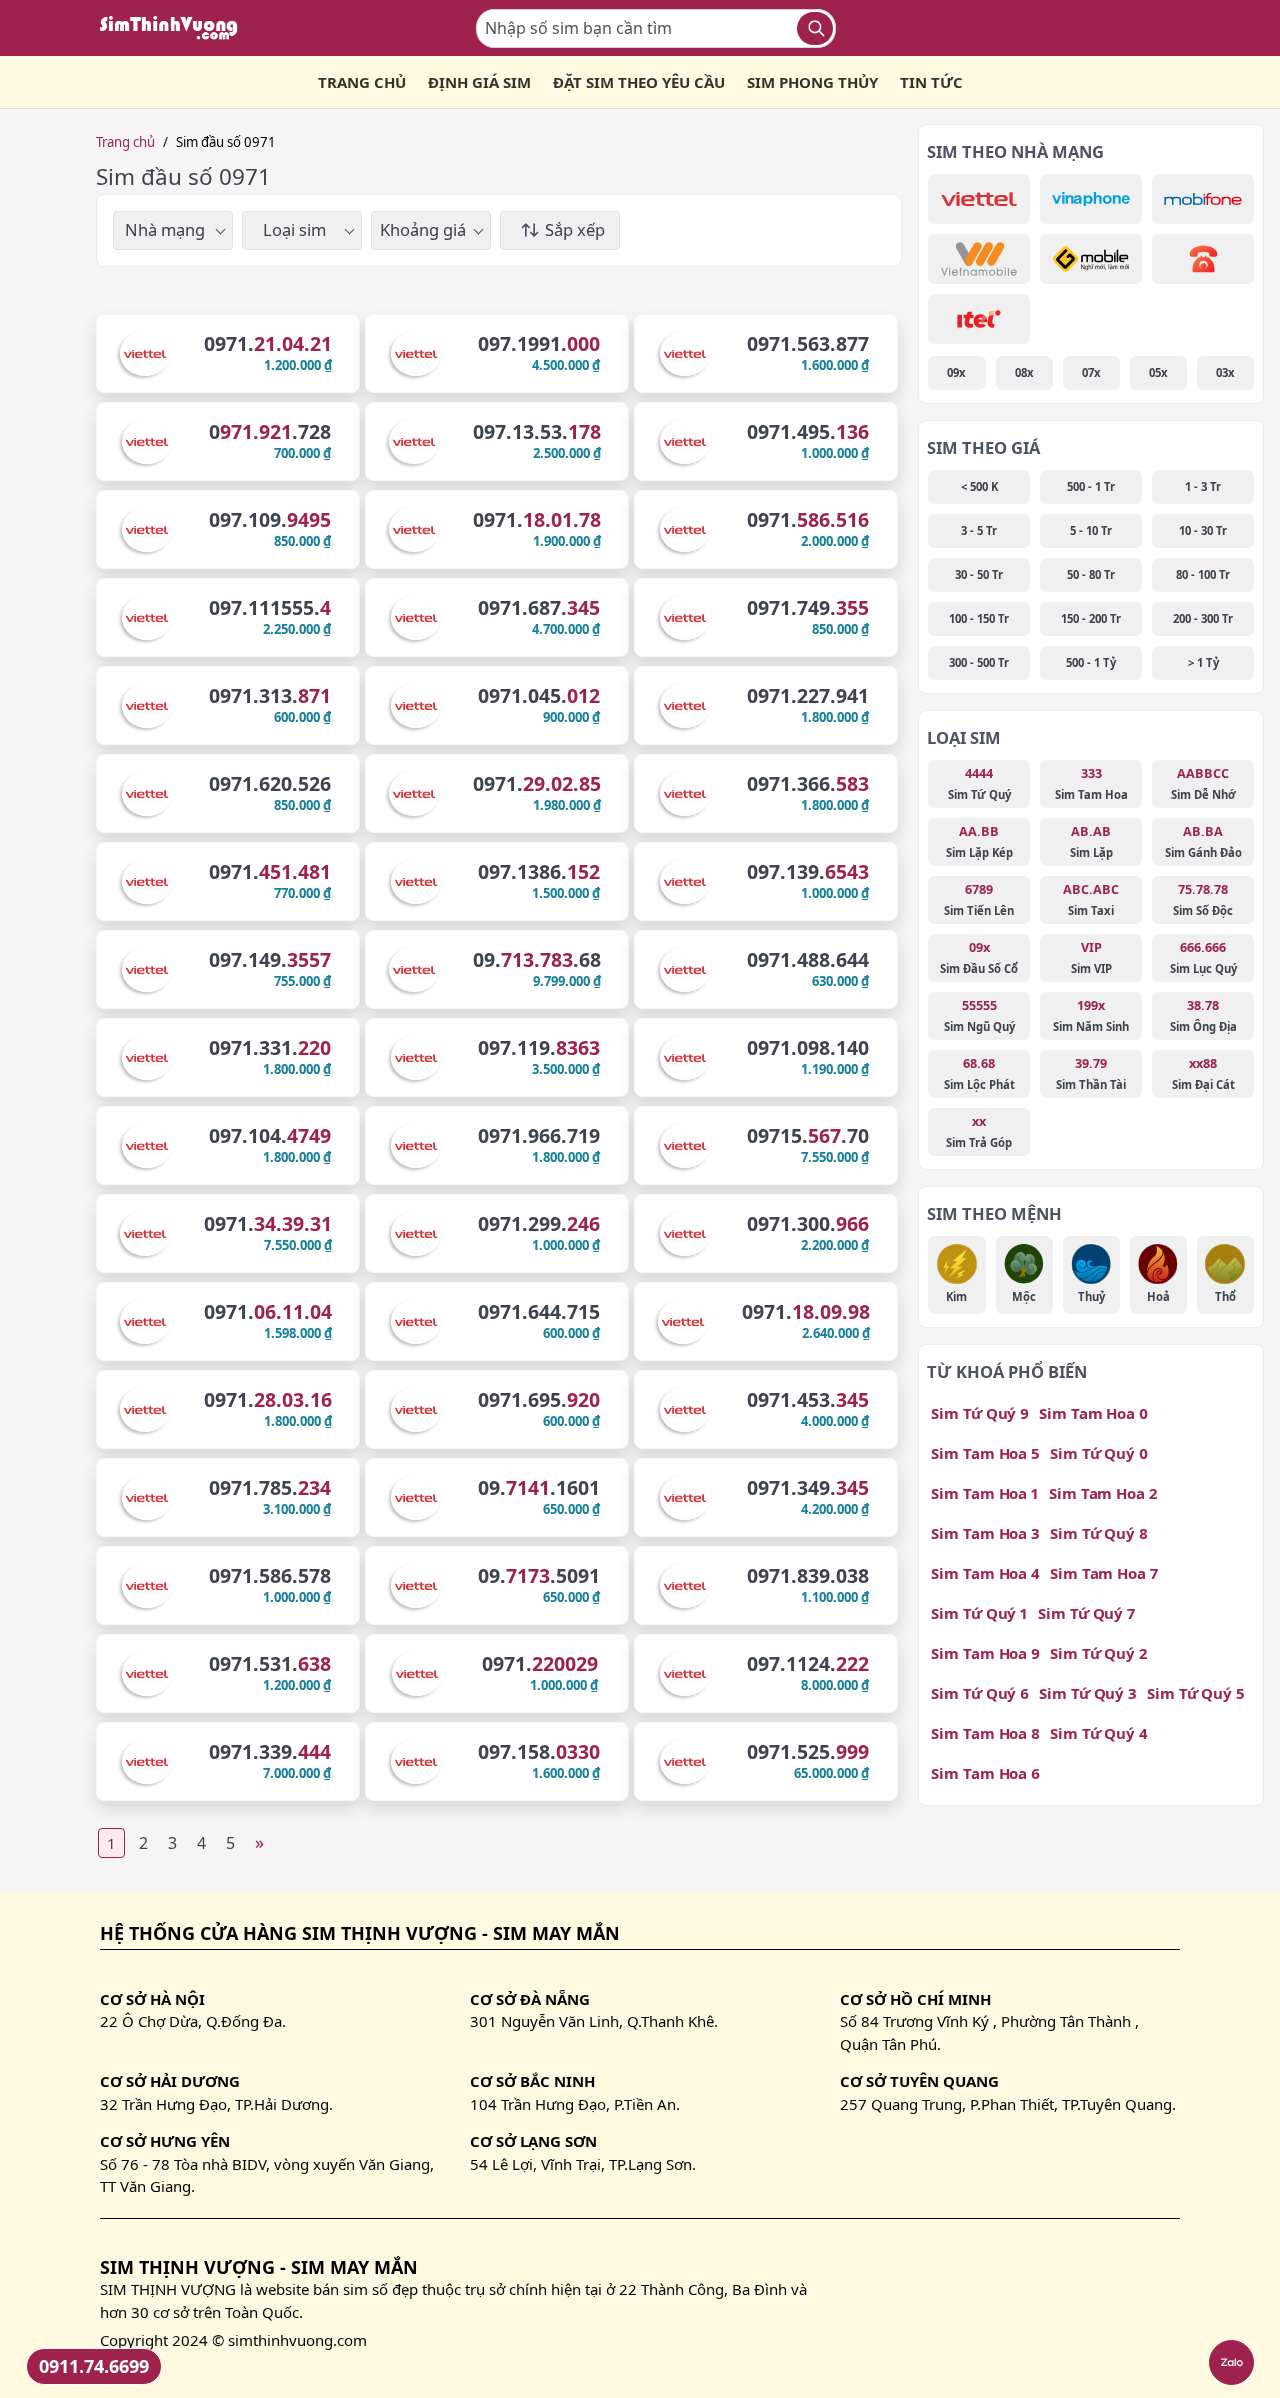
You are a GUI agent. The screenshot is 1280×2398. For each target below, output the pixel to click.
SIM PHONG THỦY (812, 82)
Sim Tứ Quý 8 (1099, 1533)
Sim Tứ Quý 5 (1196, 1693)
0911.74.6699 (94, 2366)
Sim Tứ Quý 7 (1086, 1613)
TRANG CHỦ (362, 82)
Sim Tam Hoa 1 (985, 1493)
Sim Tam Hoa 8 (985, 1733)
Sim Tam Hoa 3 (985, 1533)
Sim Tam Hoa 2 (1103, 1493)
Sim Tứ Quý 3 (1088, 1693)
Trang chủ (125, 142)
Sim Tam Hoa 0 (1093, 1413)
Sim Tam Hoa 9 (985, 1653)
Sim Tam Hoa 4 (985, 1573)
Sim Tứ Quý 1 (979, 1613)
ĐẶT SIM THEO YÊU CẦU (639, 82)
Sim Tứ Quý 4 (1099, 1733)
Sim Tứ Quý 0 (1099, 1453)
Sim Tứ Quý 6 (980, 1693)
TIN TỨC (931, 82)
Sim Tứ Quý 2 (1098, 1653)
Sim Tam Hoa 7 (1104, 1573)
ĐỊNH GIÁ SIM (479, 82)
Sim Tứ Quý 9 (980, 1413)
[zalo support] (1231, 2362)
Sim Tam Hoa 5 (985, 1453)
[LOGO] (175, 28)
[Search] (815, 28)
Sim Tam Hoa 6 (985, 1773)
